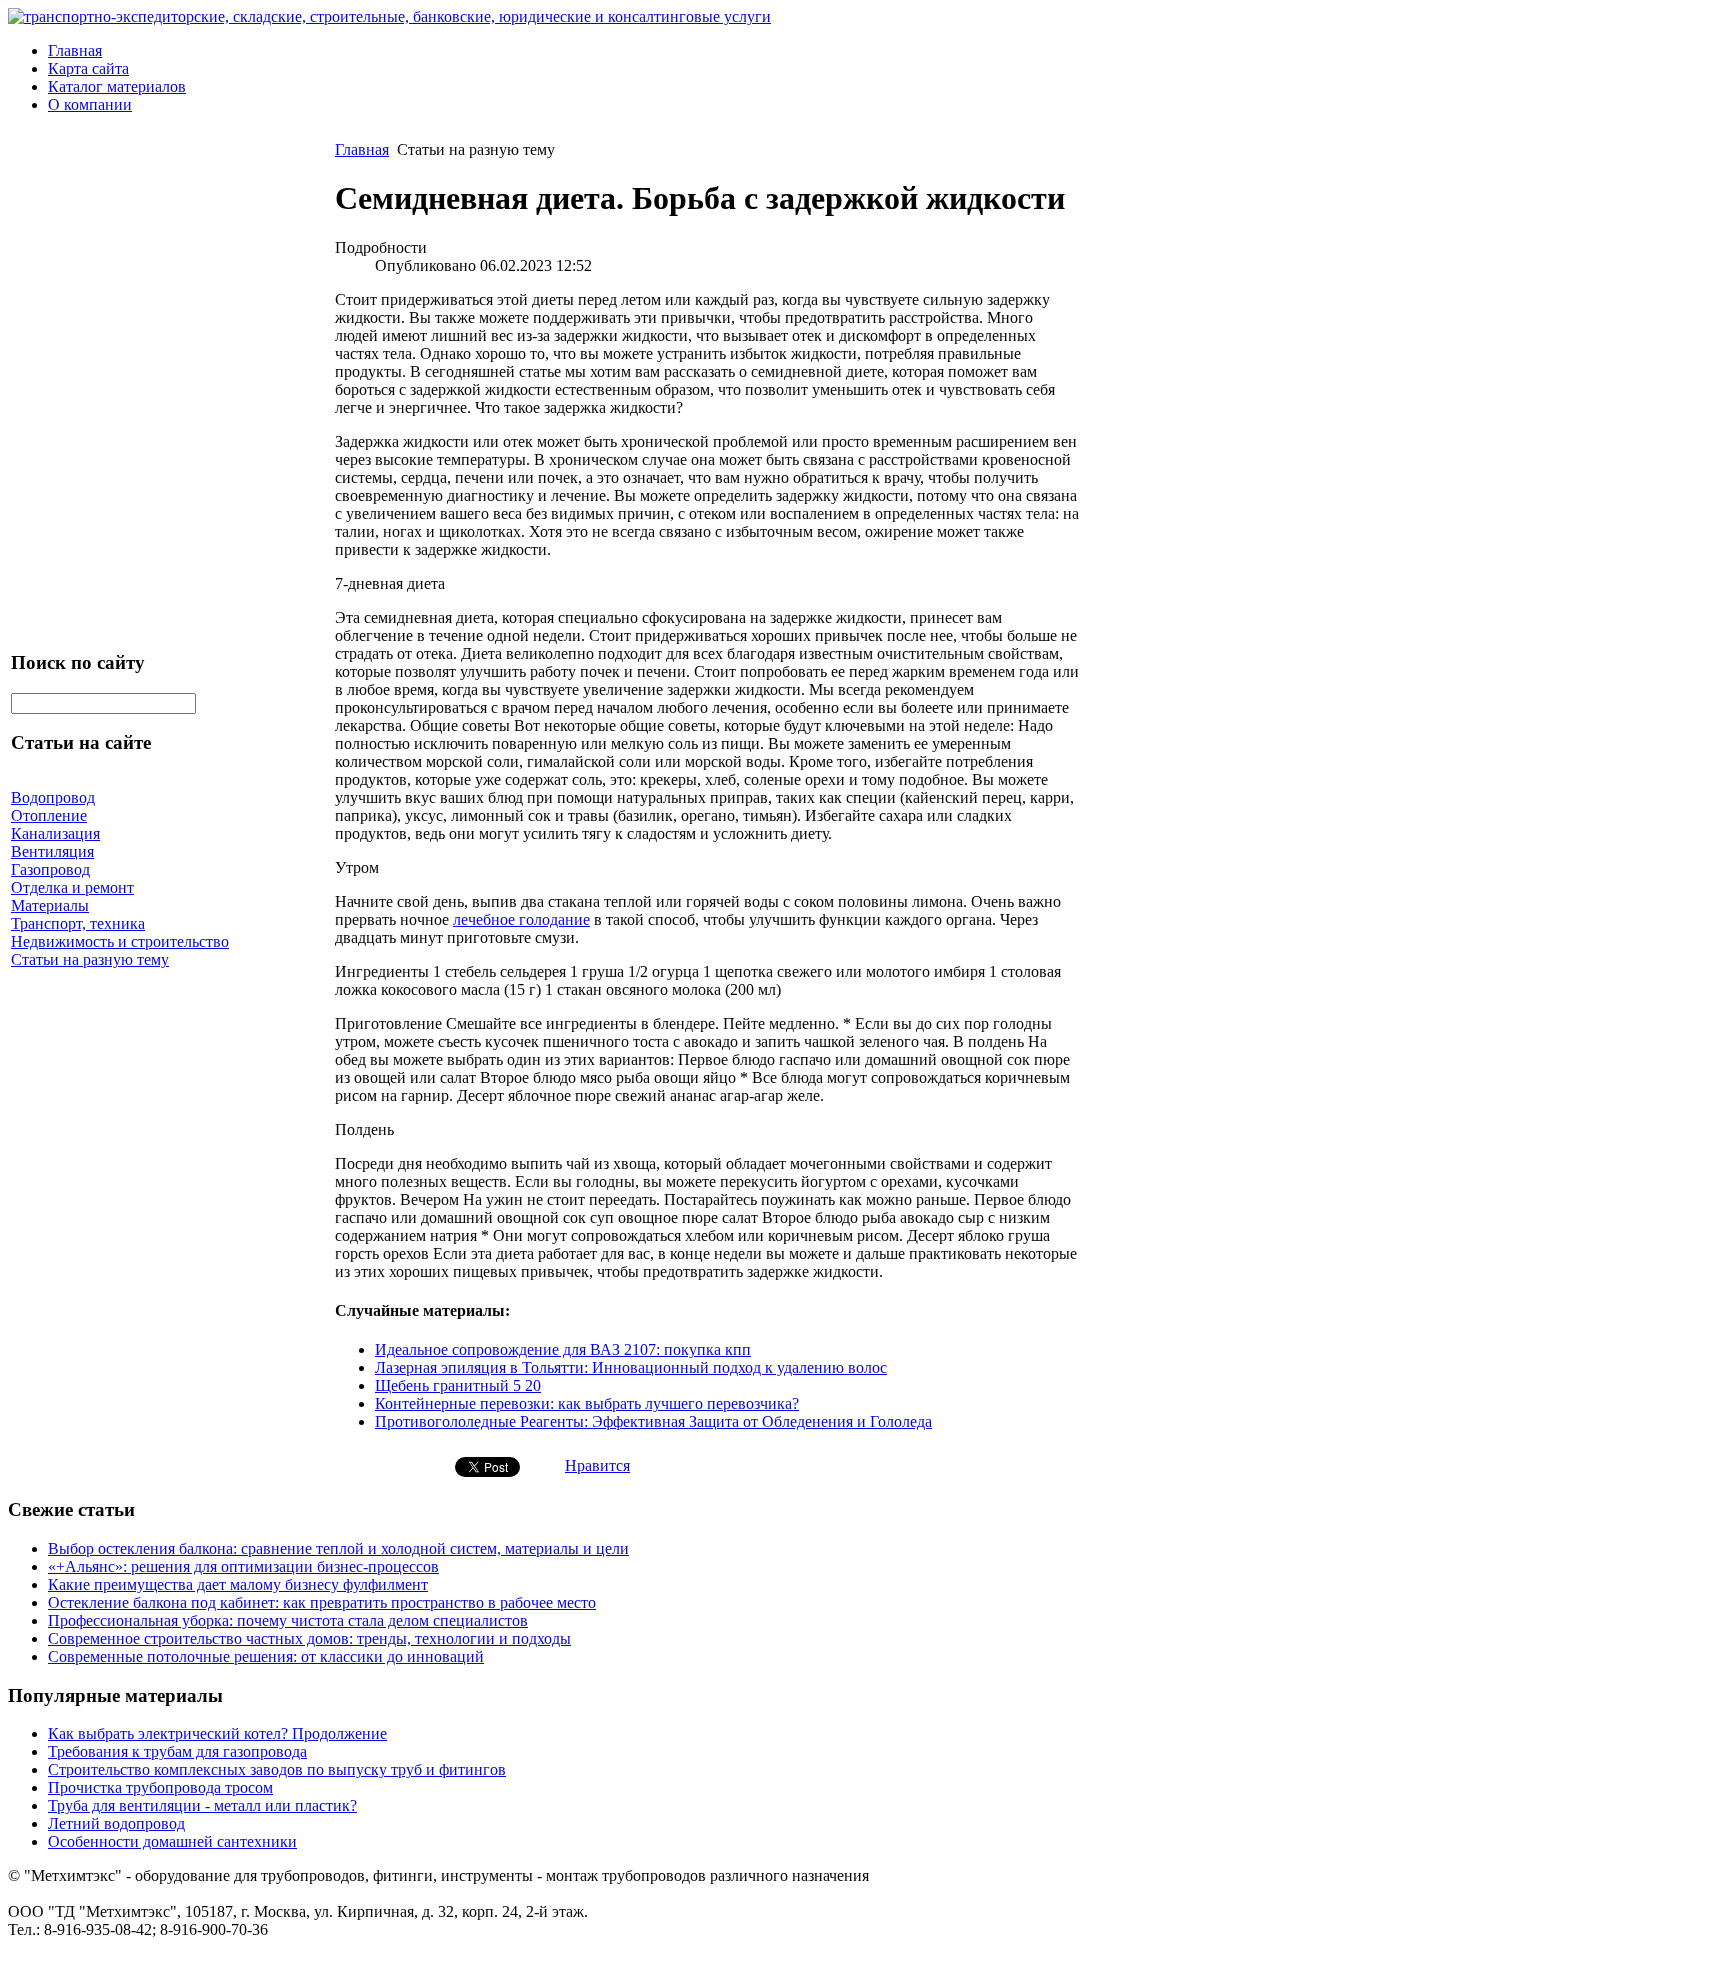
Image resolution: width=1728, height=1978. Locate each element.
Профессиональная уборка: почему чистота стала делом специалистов (288, 1620)
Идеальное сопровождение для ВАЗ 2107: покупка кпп (563, 1349)
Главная (75, 50)
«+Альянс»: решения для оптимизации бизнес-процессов (243, 1566)
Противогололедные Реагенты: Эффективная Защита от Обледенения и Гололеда (653, 1421)
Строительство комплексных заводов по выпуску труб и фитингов (277, 1769)
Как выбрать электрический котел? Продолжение (217, 1733)
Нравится (597, 1465)
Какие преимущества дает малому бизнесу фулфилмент (238, 1584)
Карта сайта (88, 68)
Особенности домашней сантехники (172, 1841)
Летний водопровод (116, 1823)
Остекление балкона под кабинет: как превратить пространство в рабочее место (322, 1602)
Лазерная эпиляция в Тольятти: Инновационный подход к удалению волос (631, 1367)
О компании (90, 104)
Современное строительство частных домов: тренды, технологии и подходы (309, 1638)
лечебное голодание (521, 919)
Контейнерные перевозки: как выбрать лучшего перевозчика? (587, 1403)
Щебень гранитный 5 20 (458, 1385)
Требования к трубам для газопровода (177, 1751)
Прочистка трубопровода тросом (160, 1787)
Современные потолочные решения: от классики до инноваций (266, 1656)
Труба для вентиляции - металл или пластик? (202, 1805)
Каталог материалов (117, 86)
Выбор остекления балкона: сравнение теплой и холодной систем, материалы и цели (338, 1548)
